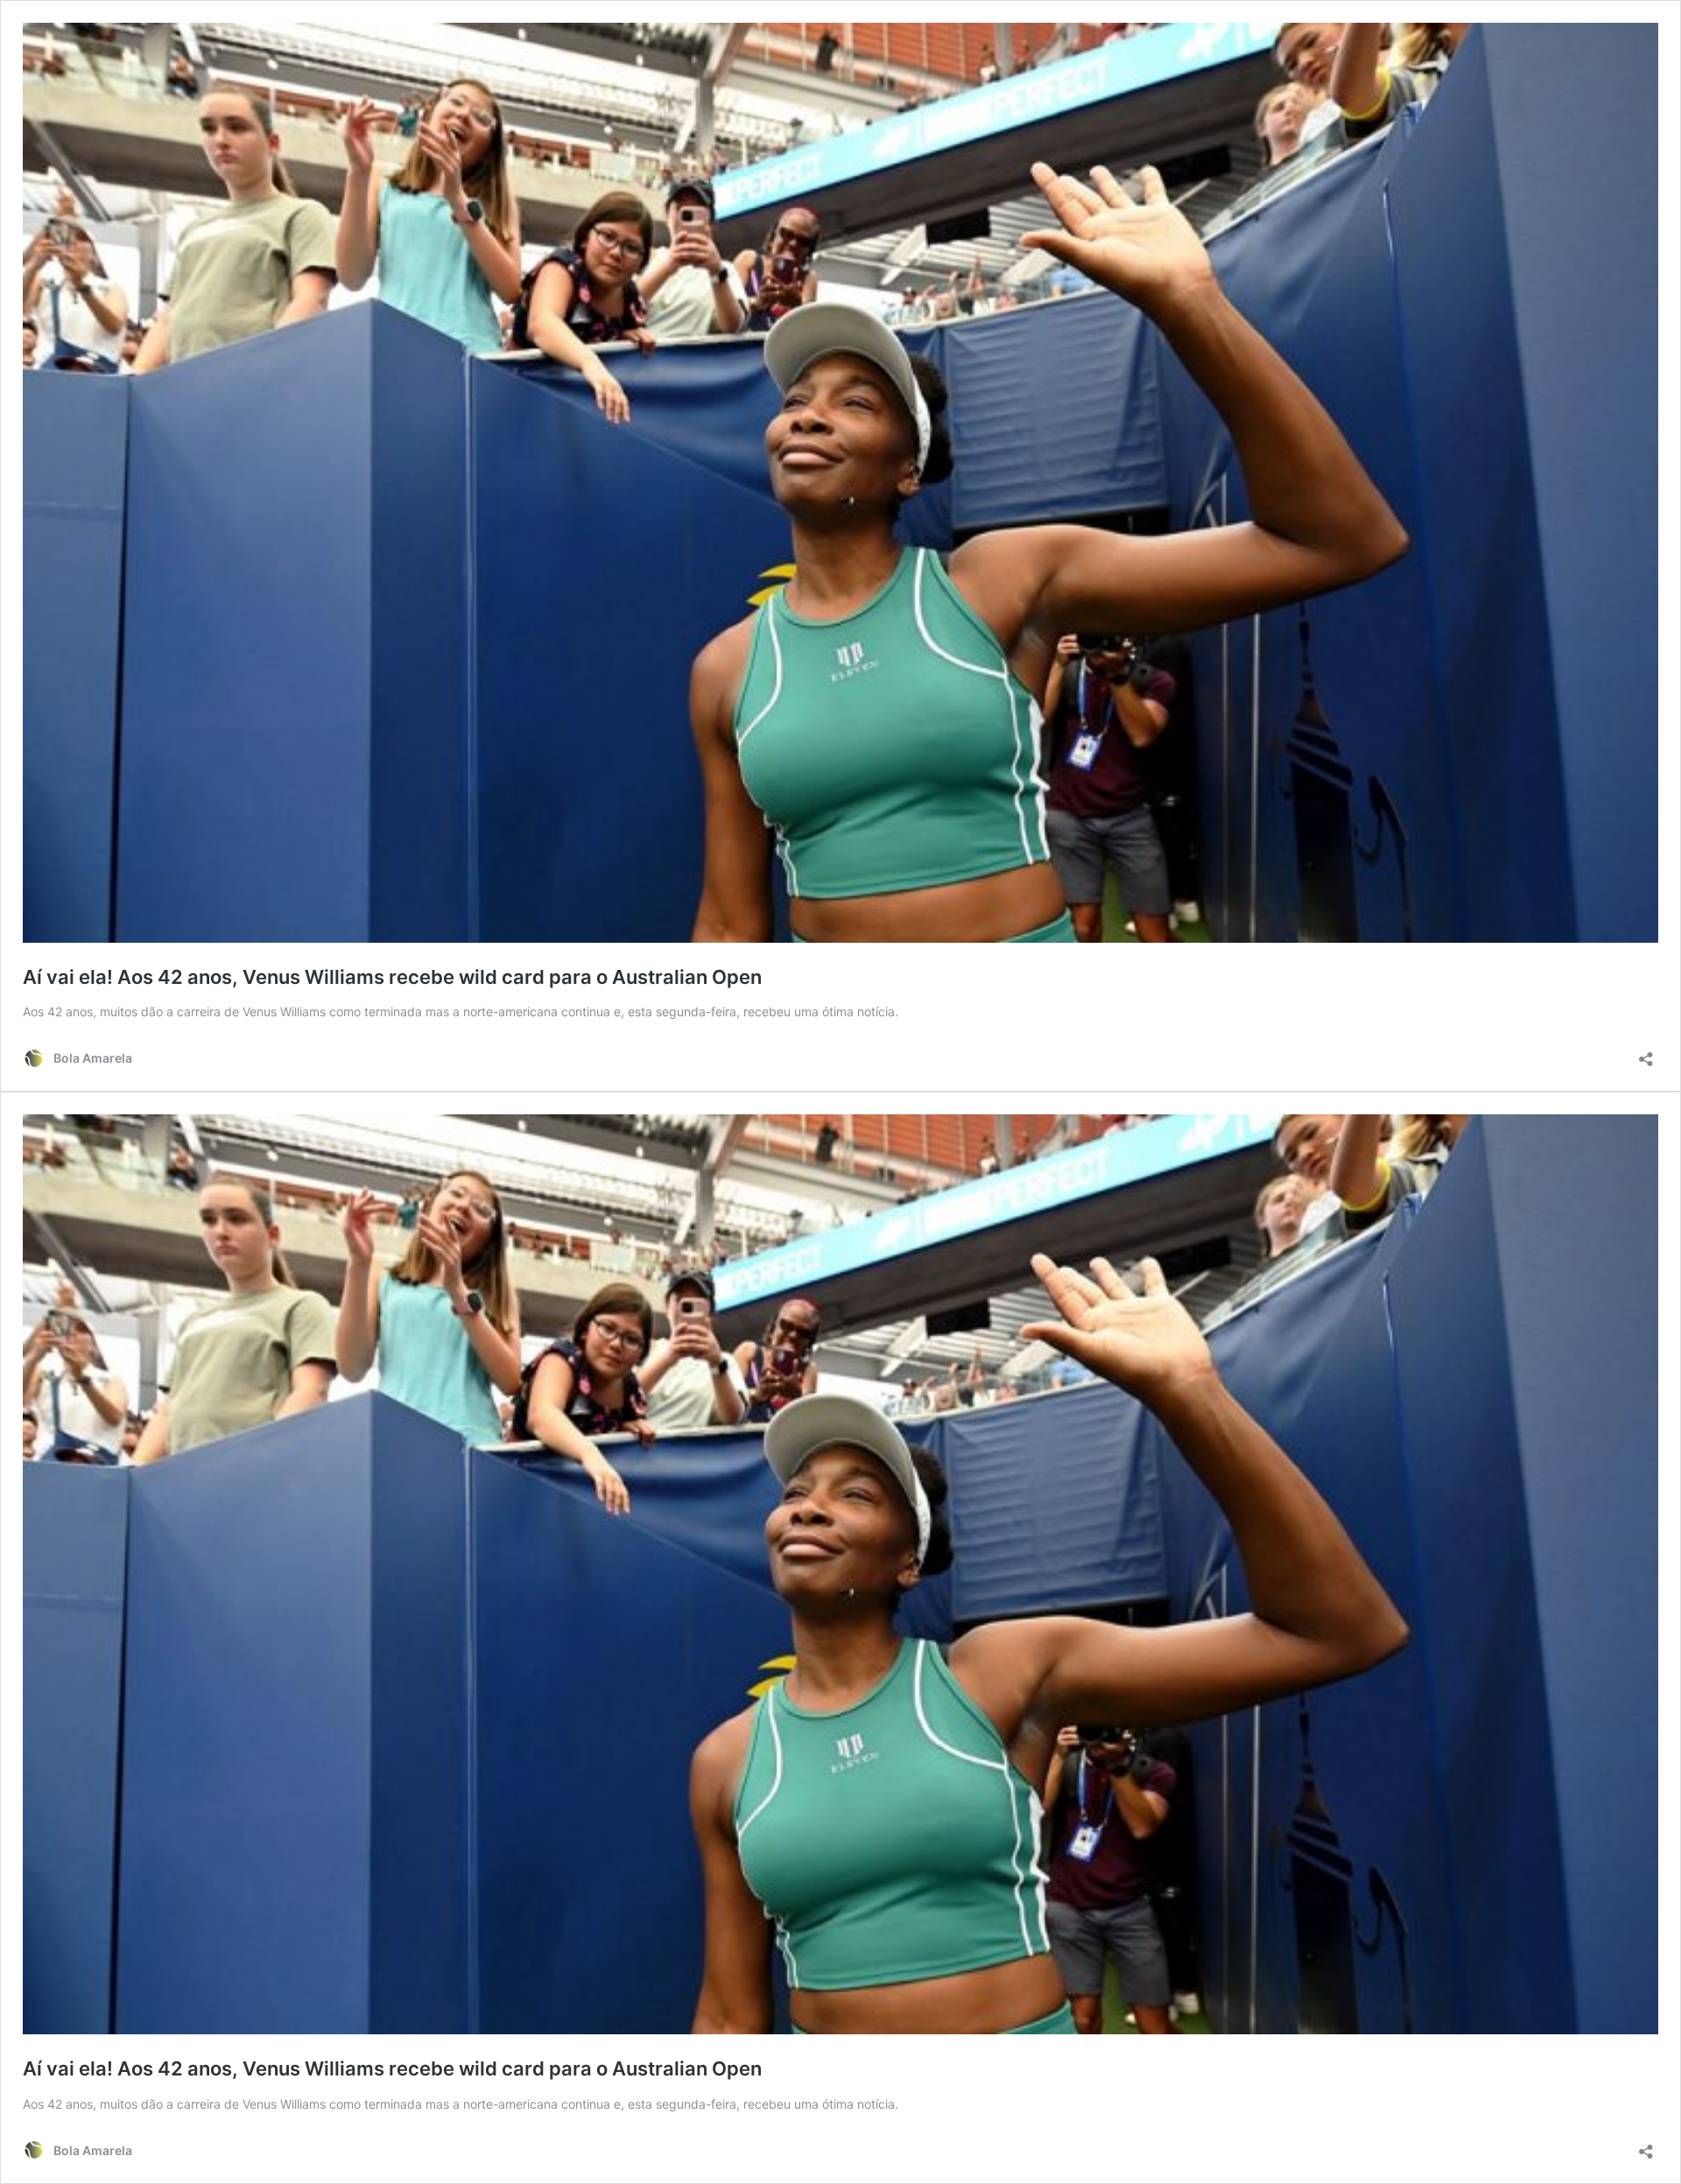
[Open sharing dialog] (1646, 1053)
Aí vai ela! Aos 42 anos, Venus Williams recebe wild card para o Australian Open (392, 977)
